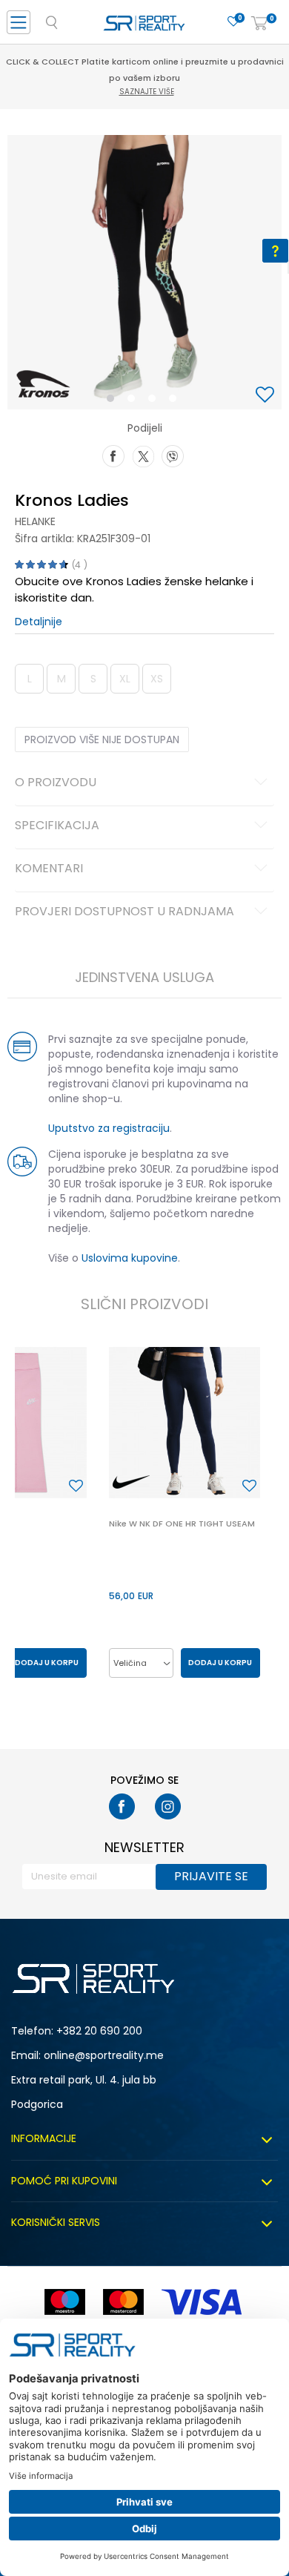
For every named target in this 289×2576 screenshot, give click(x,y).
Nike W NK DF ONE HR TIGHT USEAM (182, 1523)
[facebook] (122, 1806)
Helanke (35, 521)
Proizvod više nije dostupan (102, 739)
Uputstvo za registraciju (109, 1128)
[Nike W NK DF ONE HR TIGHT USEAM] (185, 1423)
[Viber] (173, 455)
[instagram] (168, 1806)
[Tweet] (143, 455)
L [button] (30, 679)
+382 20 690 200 (99, 2031)
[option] (144, 272)
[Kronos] (43, 383)
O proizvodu (56, 783)
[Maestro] (65, 2302)
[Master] (123, 2302)
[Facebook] (113, 455)
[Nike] (131, 1482)
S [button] (93, 679)
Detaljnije (39, 622)
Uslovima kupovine (130, 1258)
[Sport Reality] (144, 27)
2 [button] (134, 401)
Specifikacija (57, 826)
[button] (267, 396)
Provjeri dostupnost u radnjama (124, 912)
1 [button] (114, 401)
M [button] (62, 679)
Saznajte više (147, 92)
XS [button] (157, 679)
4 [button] (176, 401)
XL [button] (125, 679)
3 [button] (155, 401)
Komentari (49, 869)
